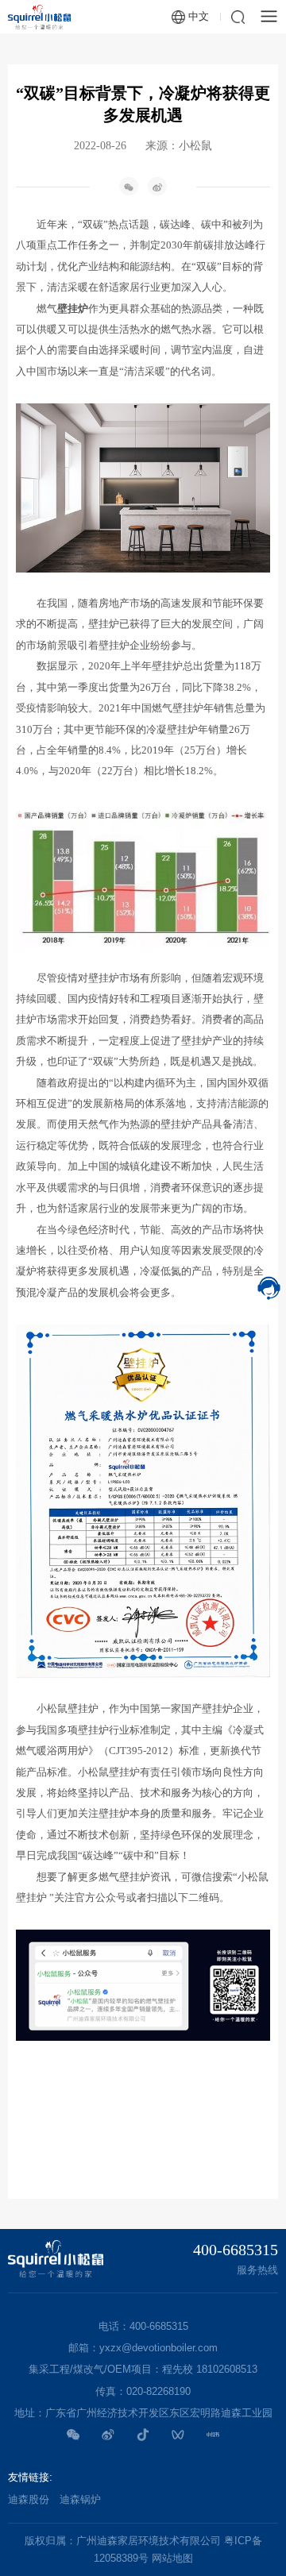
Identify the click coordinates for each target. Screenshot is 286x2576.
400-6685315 (236, 2250)
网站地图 (172, 2558)
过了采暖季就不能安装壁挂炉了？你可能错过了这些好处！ (143, 2211)
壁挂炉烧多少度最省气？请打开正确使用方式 (127, 2158)
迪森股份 (29, 2499)
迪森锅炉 (80, 2499)
